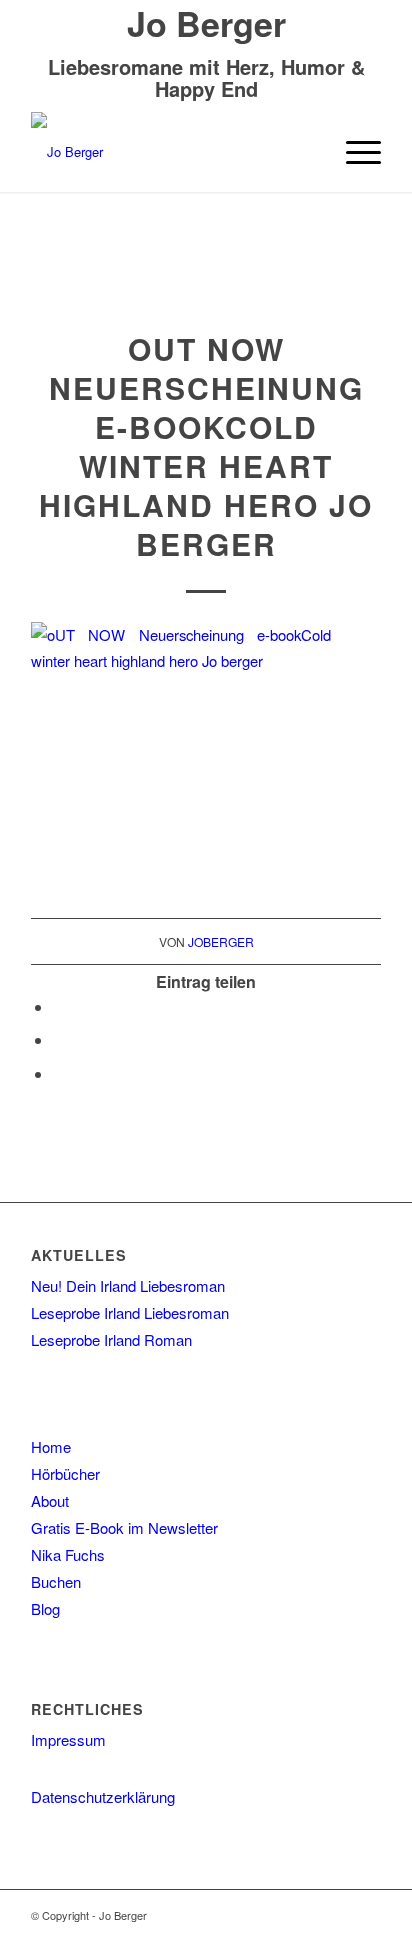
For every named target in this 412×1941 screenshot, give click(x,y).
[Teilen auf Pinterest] (59, 1073)
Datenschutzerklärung (103, 1796)
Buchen (56, 1581)
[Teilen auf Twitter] (59, 1039)
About (50, 1500)
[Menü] (353, 152)
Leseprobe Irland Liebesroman (130, 1312)
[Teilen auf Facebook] (59, 1006)
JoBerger (221, 941)
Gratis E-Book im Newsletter (124, 1527)
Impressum (68, 1739)
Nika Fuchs (68, 1554)
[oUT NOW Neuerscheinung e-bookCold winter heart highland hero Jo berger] (206, 288)
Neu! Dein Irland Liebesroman (128, 1285)
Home (51, 1446)
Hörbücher (65, 1473)
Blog (45, 1608)
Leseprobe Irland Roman (111, 1339)
